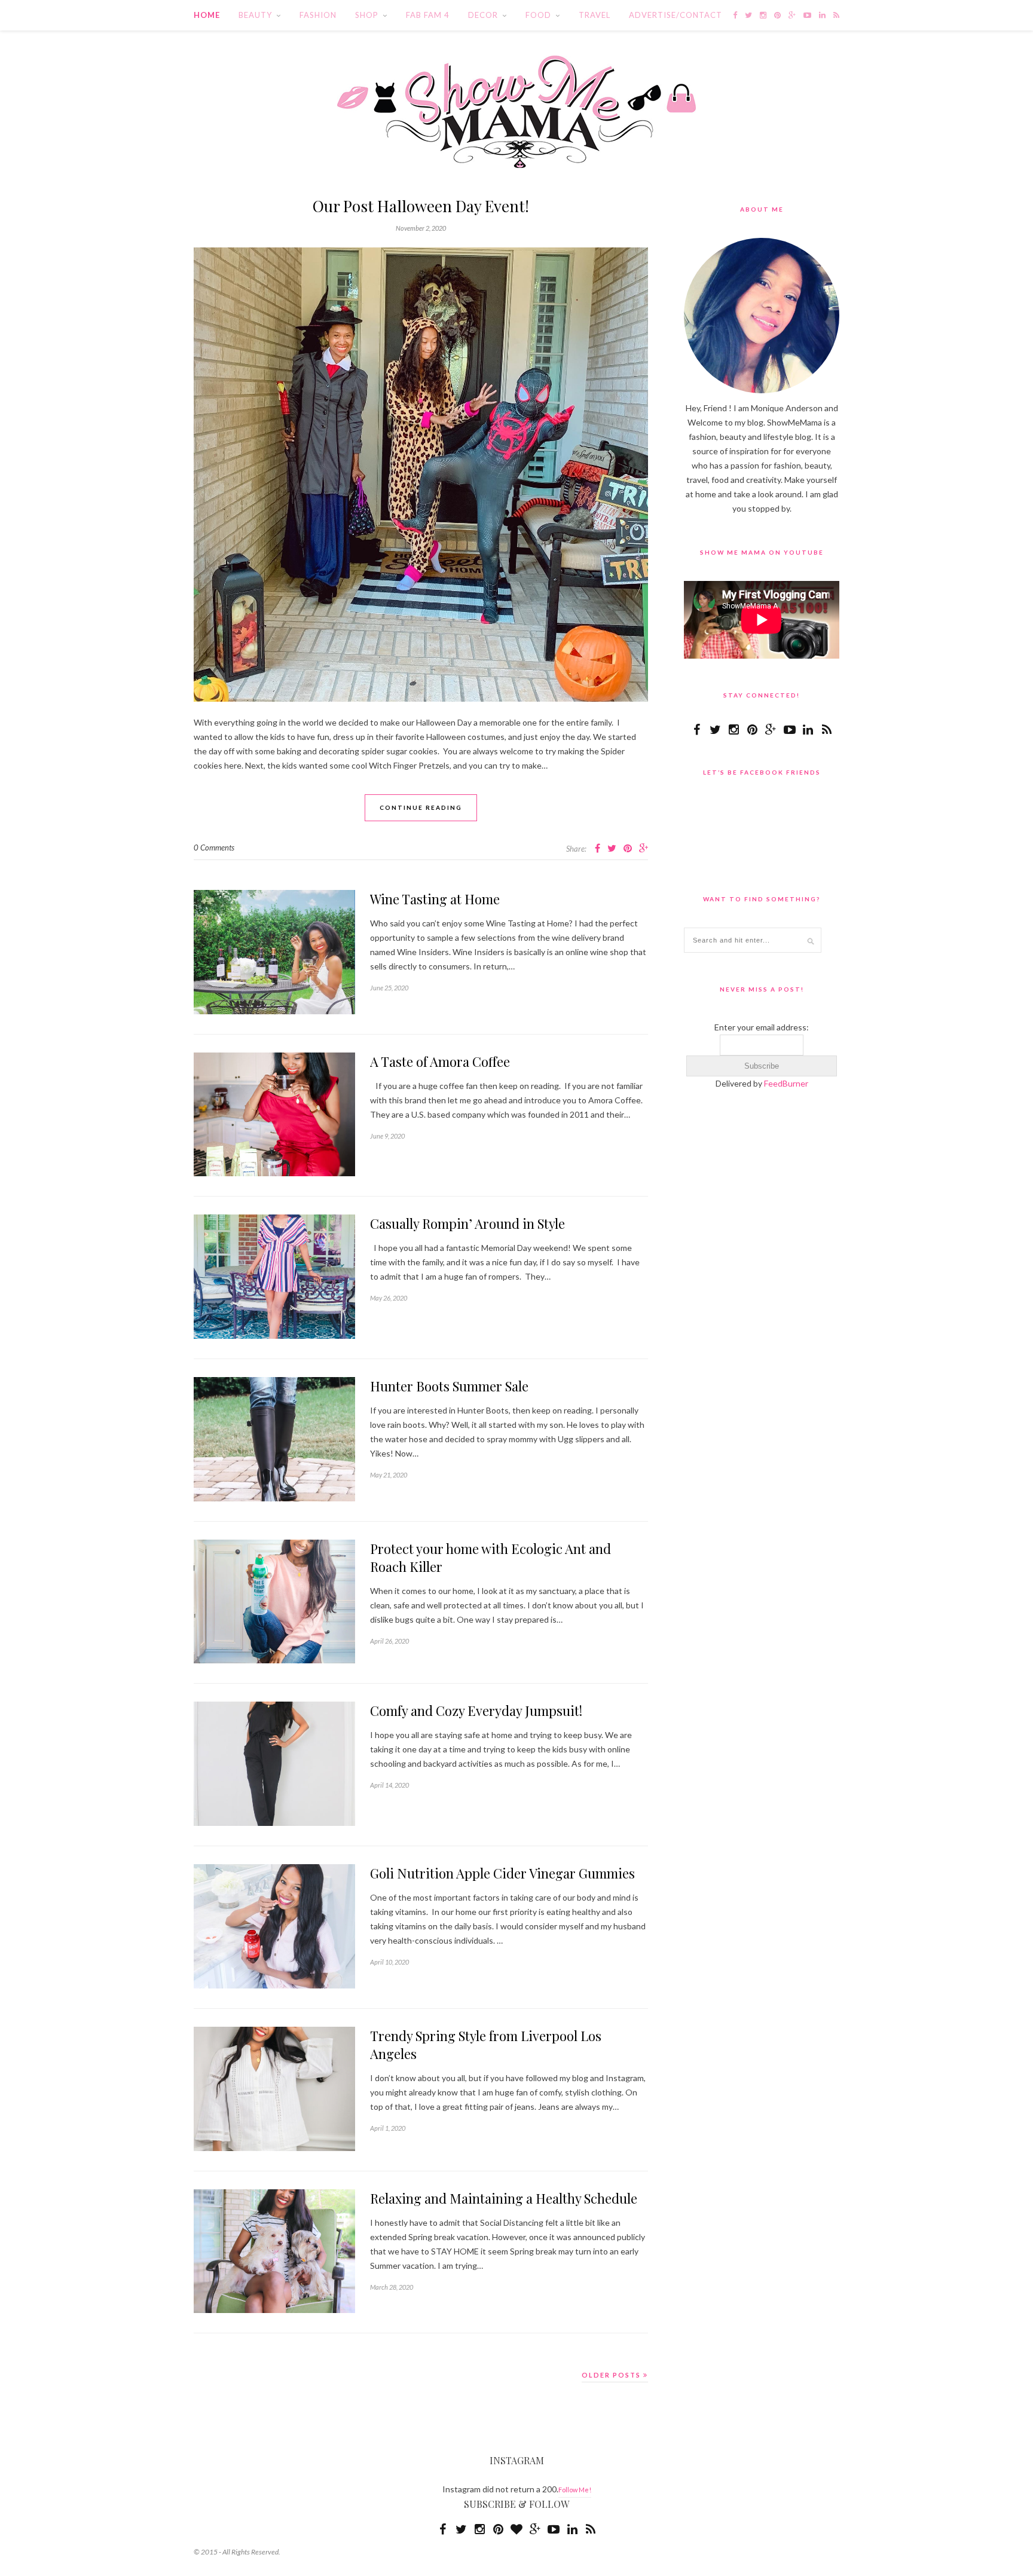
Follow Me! (575, 2490)
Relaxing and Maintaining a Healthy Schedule (504, 2198)
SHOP (367, 15)
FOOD (538, 15)
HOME (207, 15)
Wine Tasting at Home (435, 899)
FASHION (318, 15)
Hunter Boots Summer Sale (449, 1386)
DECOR (483, 15)
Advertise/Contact (676, 15)
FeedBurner (786, 1083)
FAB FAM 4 (428, 15)
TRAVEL (595, 15)
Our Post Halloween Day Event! (421, 206)
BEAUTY (255, 15)
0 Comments (214, 848)
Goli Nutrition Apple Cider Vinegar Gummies (502, 1873)
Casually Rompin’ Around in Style (467, 1223)
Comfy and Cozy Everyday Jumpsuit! (476, 1711)
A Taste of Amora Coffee (440, 1061)
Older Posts (612, 2375)
